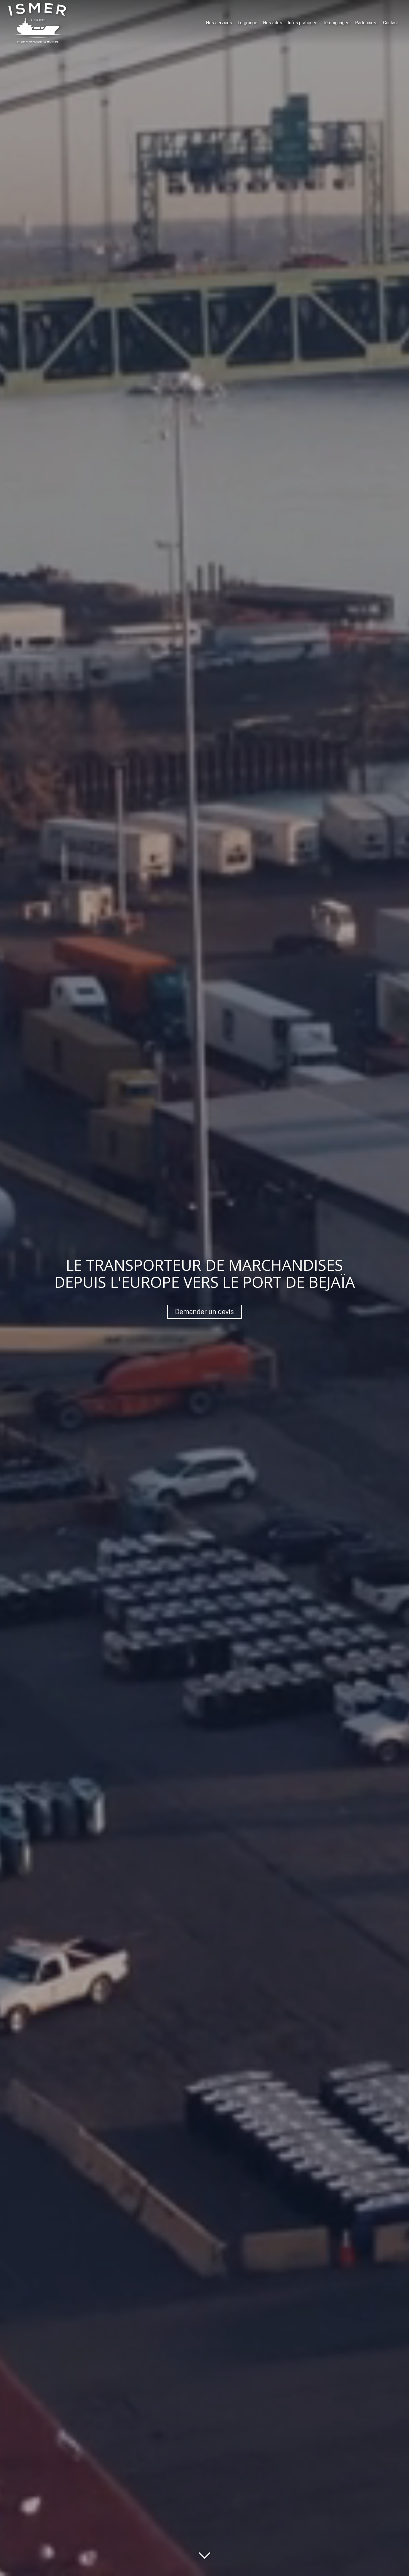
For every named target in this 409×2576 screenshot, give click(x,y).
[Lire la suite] (204, 2553)
